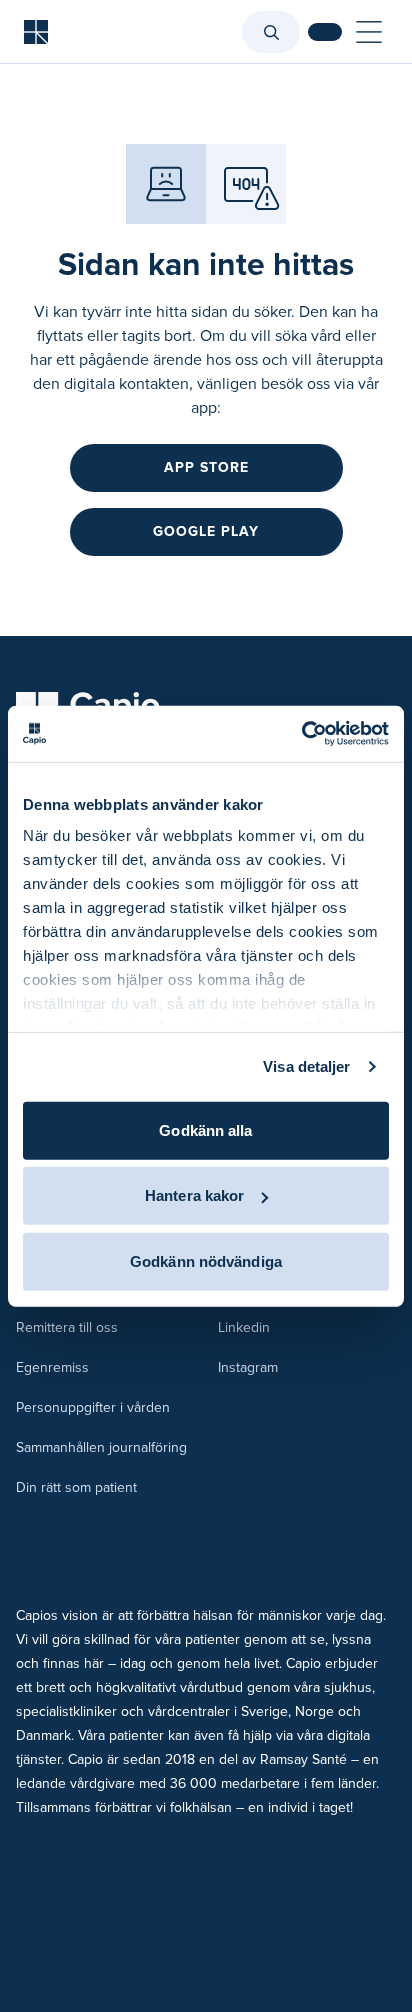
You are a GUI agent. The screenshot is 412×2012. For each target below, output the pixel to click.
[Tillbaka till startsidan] (36, 32)
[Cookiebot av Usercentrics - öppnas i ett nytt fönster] (301, 734)
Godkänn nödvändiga (206, 1260)
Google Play (206, 531)
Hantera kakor (194, 1195)
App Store (206, 467)
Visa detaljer (306, 1066)
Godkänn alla (205, 1129)
